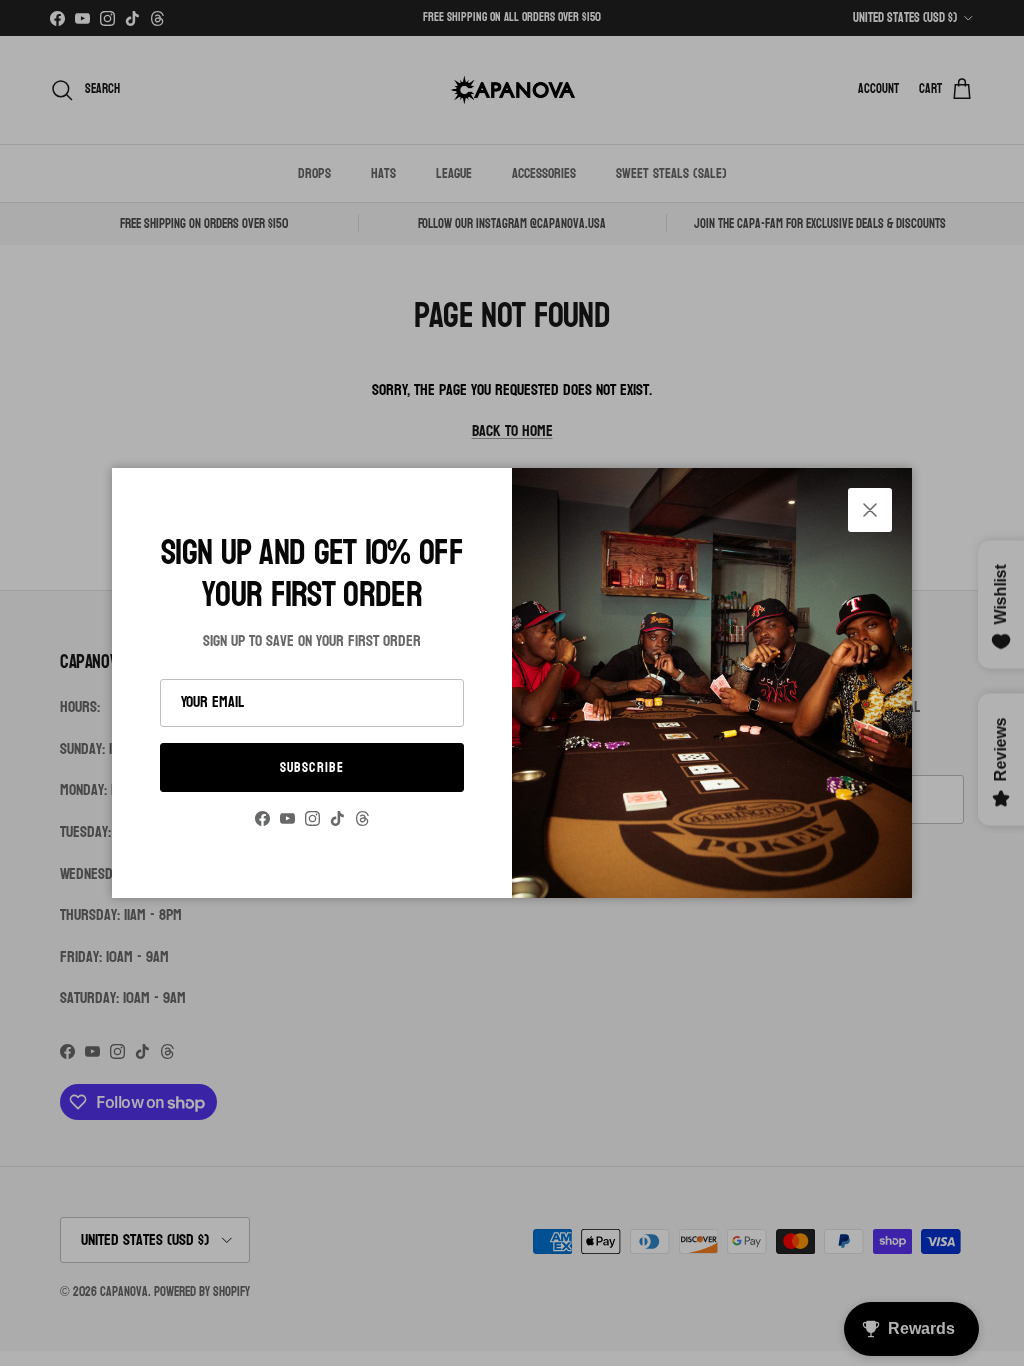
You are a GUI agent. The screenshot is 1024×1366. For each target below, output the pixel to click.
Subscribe (312, 767)
